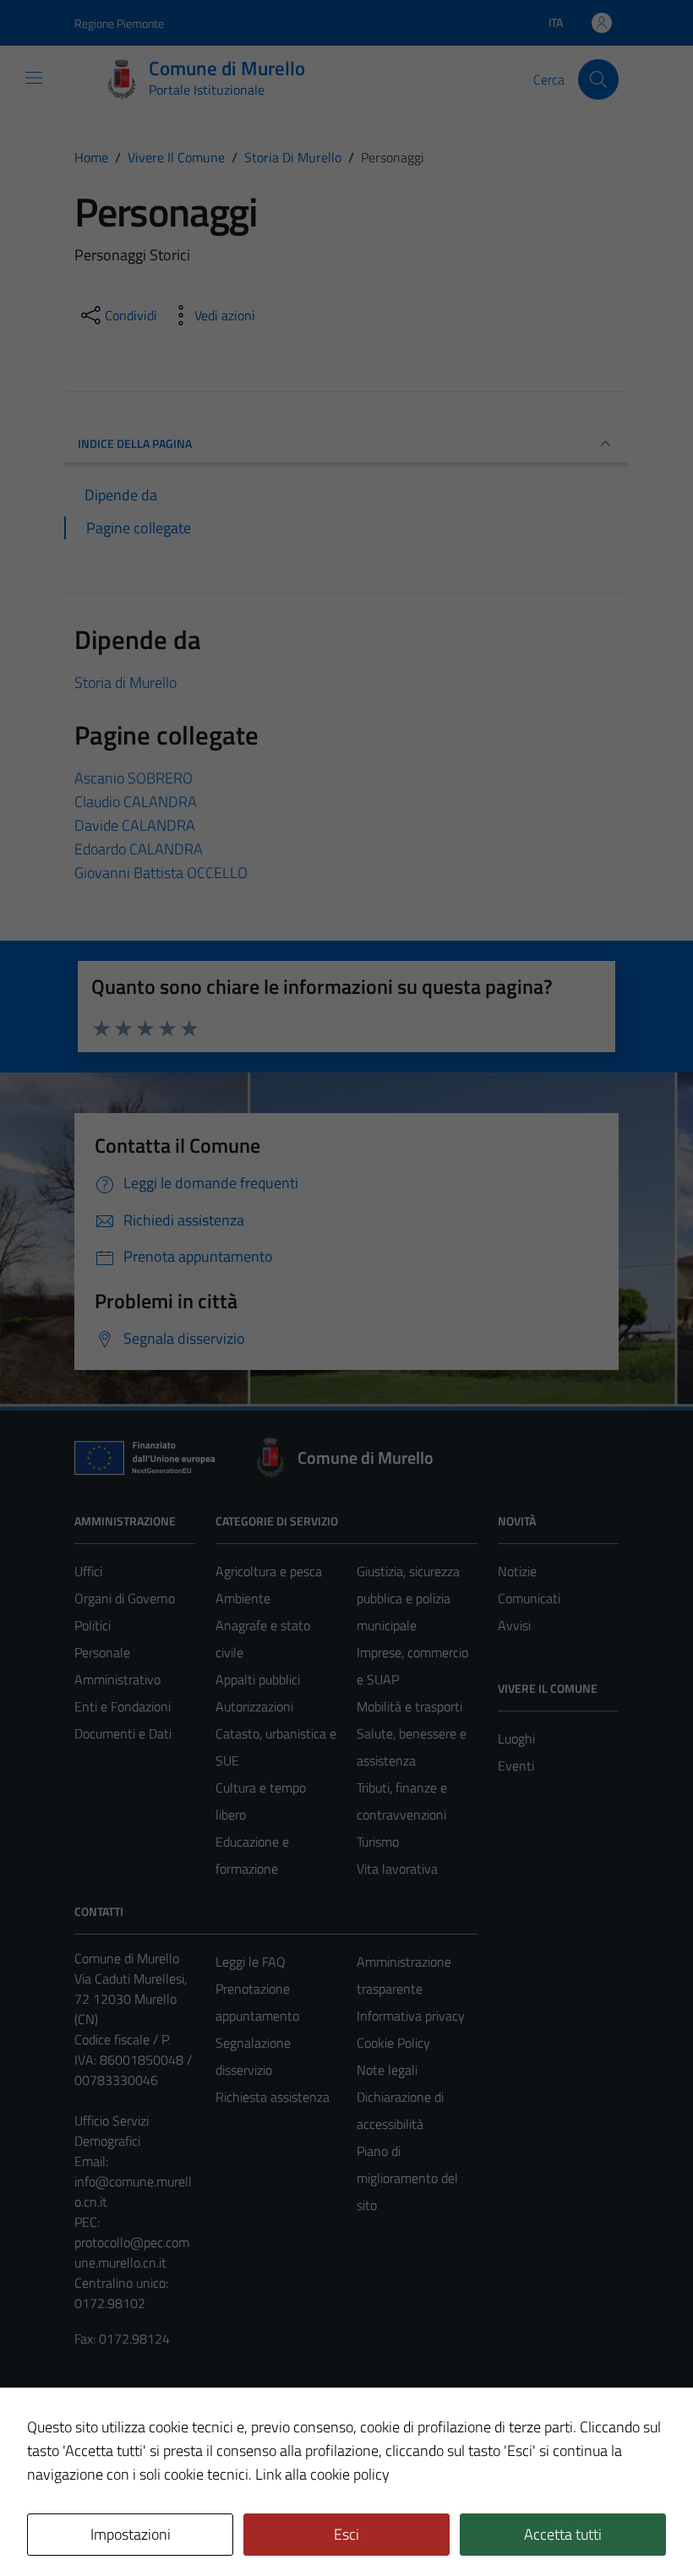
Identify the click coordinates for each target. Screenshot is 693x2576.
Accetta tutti (563, 2534)
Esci (346, 2534)
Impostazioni (131, 2534)
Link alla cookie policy (322, 2474)
